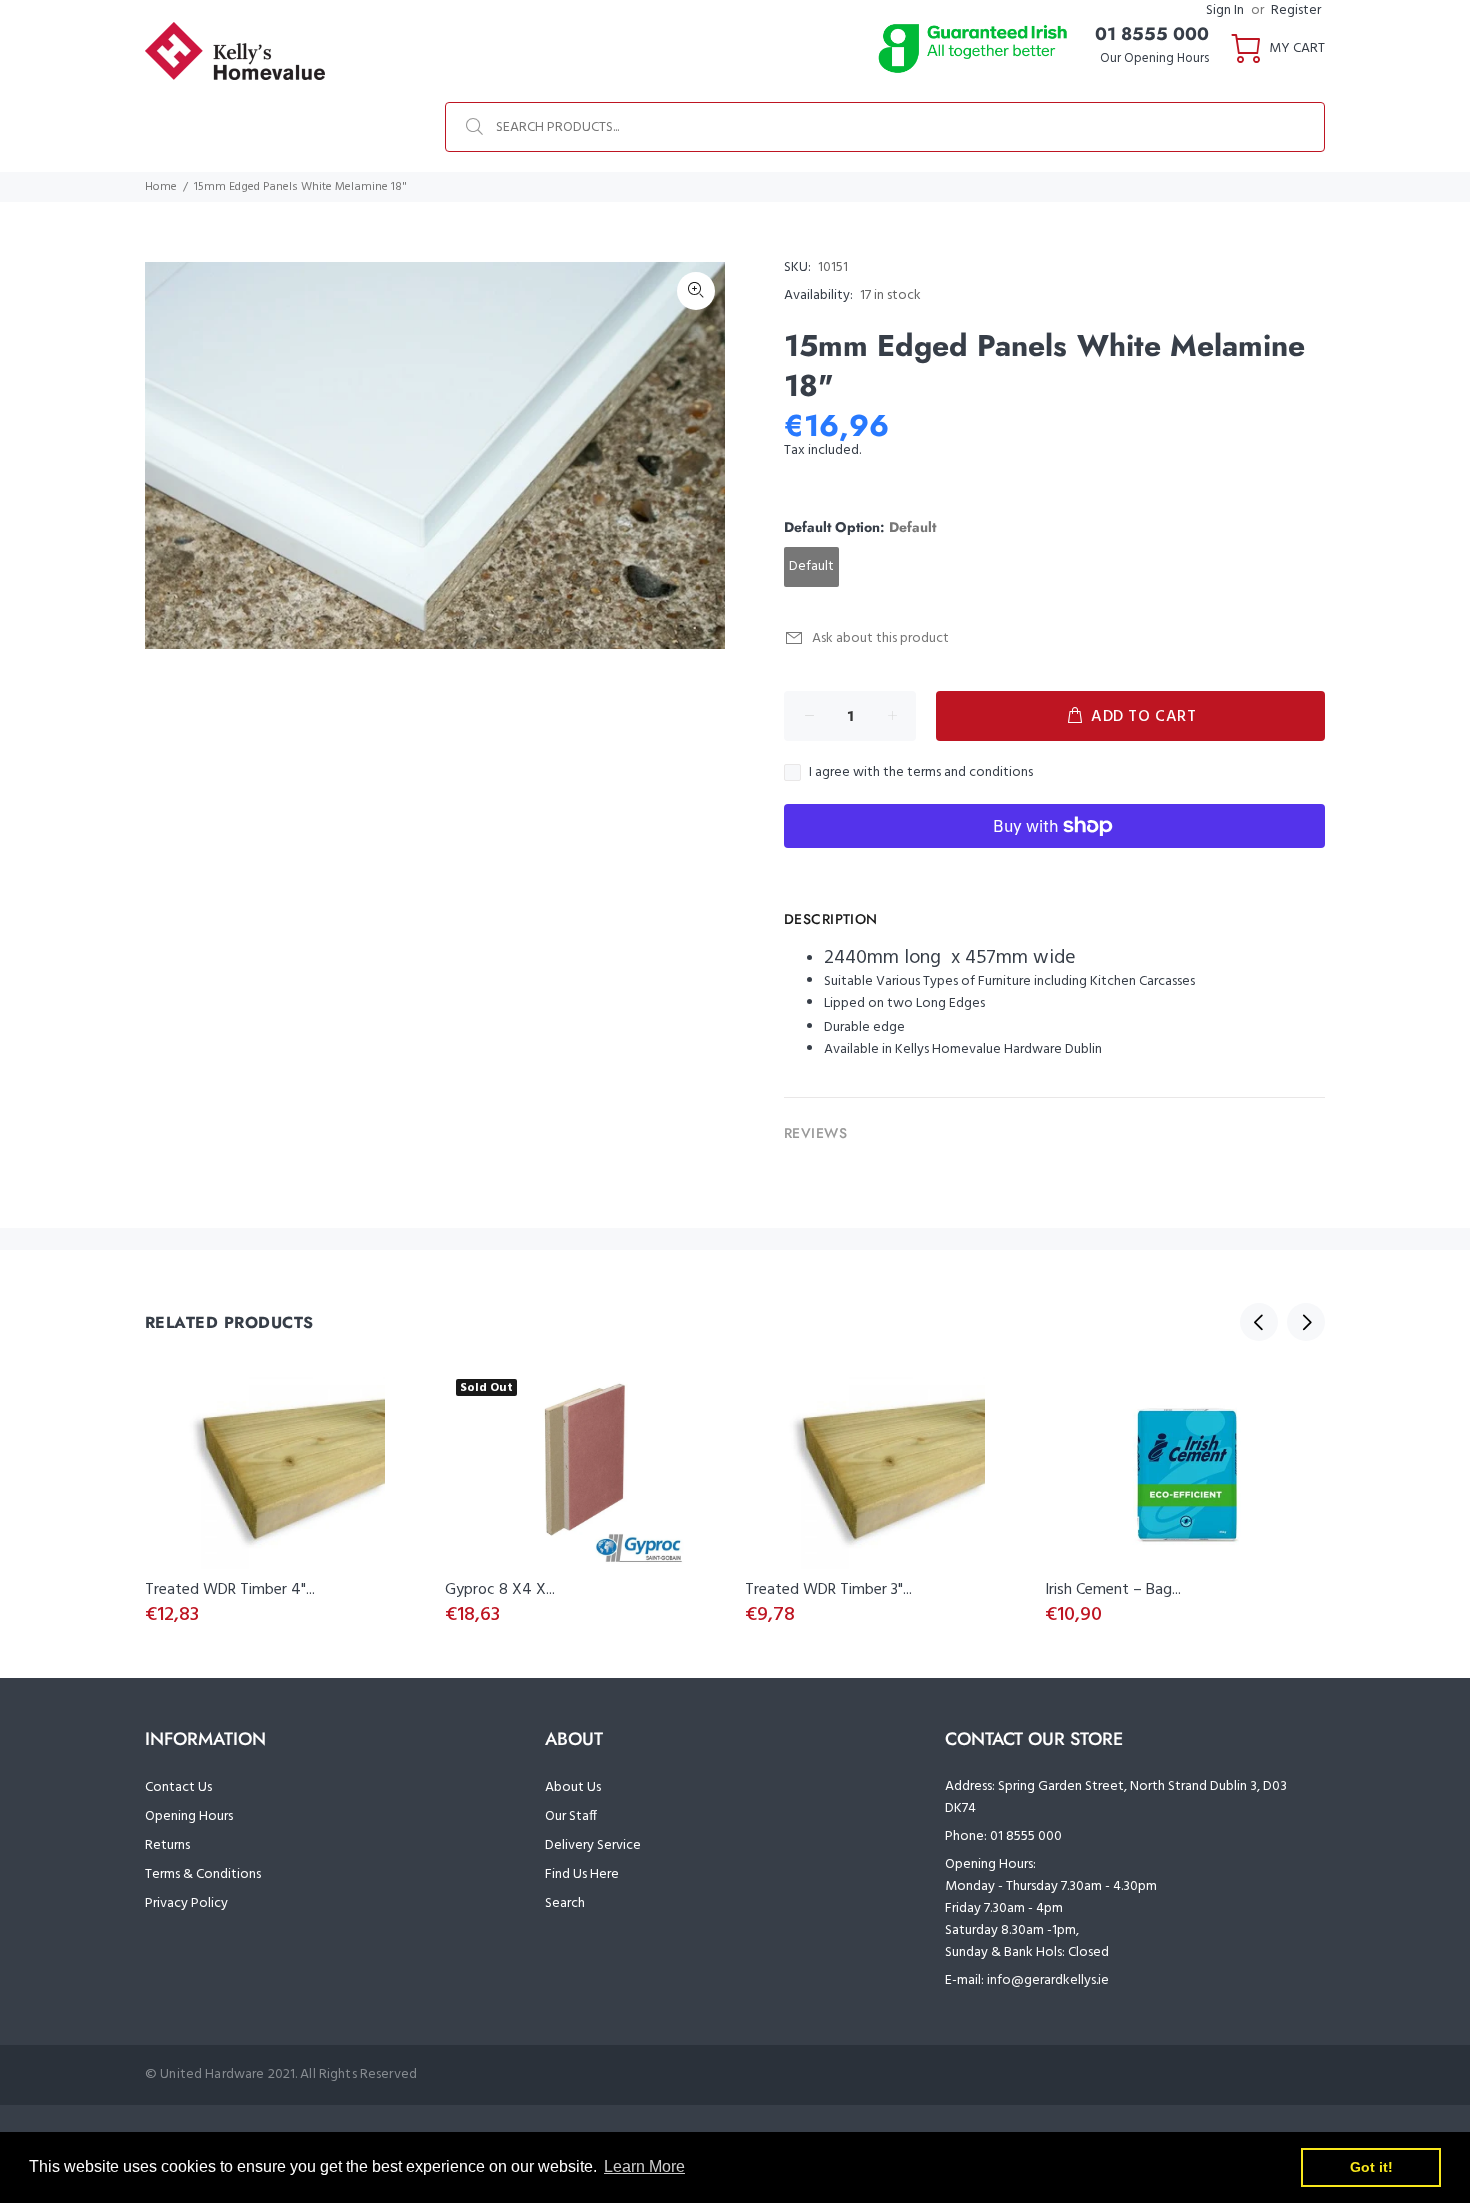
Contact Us (178, 1787)
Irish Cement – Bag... (1113, 1590)
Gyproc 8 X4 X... (500, 1590)
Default (811, 566)
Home (161, 187)
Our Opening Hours (1154, 58)
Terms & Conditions (203, 1874)
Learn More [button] (644, 2166)
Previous (1259, 1322)
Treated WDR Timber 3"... (828, 1590)
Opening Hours (189, 1816)
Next (1306, 1322)
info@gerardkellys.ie (1048, 1980)
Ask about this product (880, 638)
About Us (573, 1787)
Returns (167, 1845)
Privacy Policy (186, 1903)
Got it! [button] (1371, 2167)
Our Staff (571, 1816)
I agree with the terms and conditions (921, 773)
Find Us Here (582, 1874)
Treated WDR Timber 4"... (230, 1590)
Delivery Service (593, 1845)
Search (565, 1903)
